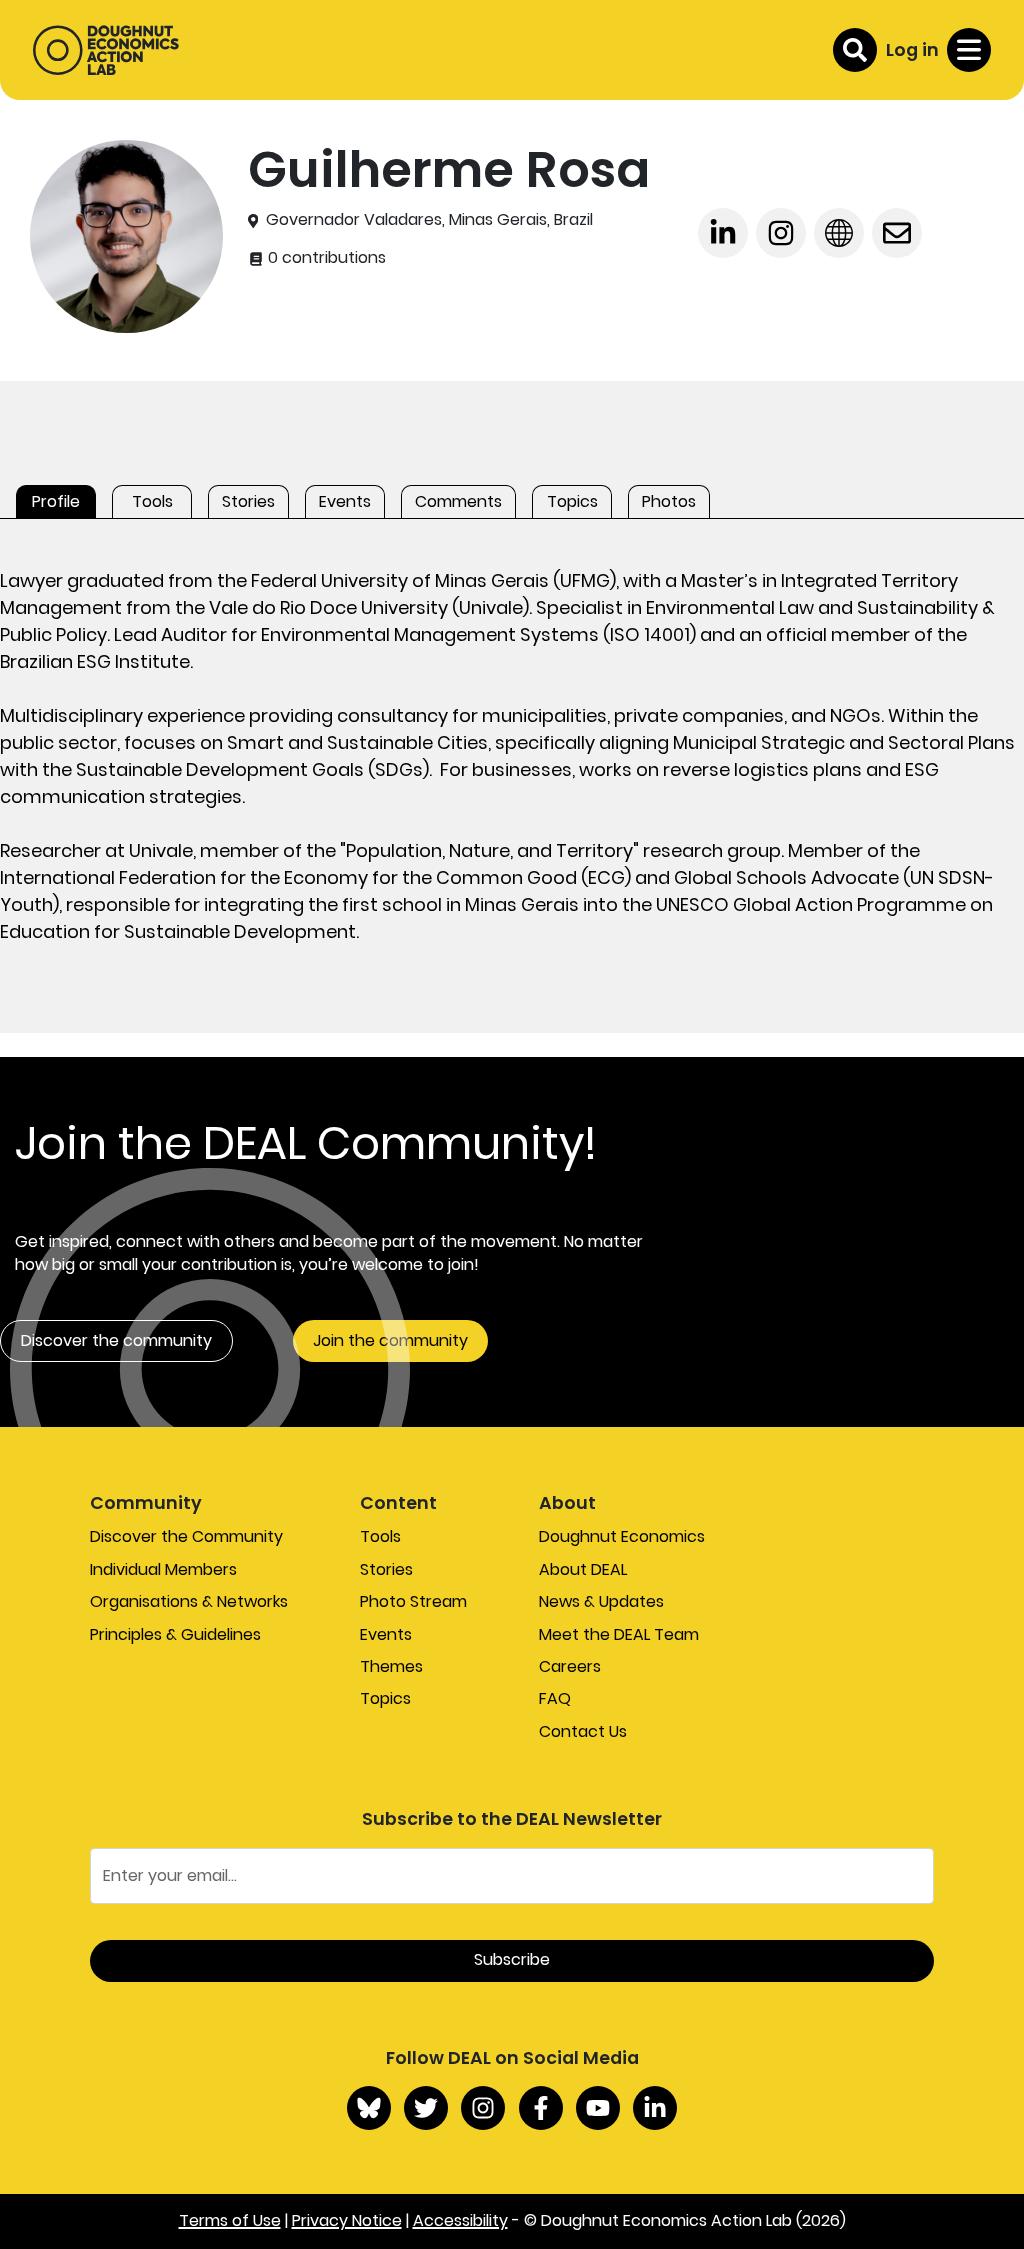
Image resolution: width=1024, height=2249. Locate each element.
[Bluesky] (369, 2108)
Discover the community (116, 1340)
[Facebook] (541, 2108)
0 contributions (325, 258)
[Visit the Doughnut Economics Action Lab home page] (106, 50)
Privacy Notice (347, 2220)
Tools (380, 1536)
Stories (386, 1569)
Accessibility (460, 2220)
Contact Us (583, 1731)
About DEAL (583, 1569)
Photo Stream (413, 1601)
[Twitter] (426, 2108)
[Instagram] (483, 2108)
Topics (385, 1698)
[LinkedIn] (655, 2108)
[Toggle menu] (969, 50)
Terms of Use (230, 2220)
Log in (912, 49)
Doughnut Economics (622, 1536)
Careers (570, 1666)
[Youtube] (598, 2108)
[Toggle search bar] (855, 50)
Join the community (390, 1340)
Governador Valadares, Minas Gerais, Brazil (429, 220)
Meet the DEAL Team (619, 1634)
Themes (391, 1666)
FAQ (555, 1698)
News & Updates (601, 1601)
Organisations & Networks (189, 1601)
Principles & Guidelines (175, 1634)
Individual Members (163, 1569)
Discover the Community (186, 1536)
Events (386, 1634)
